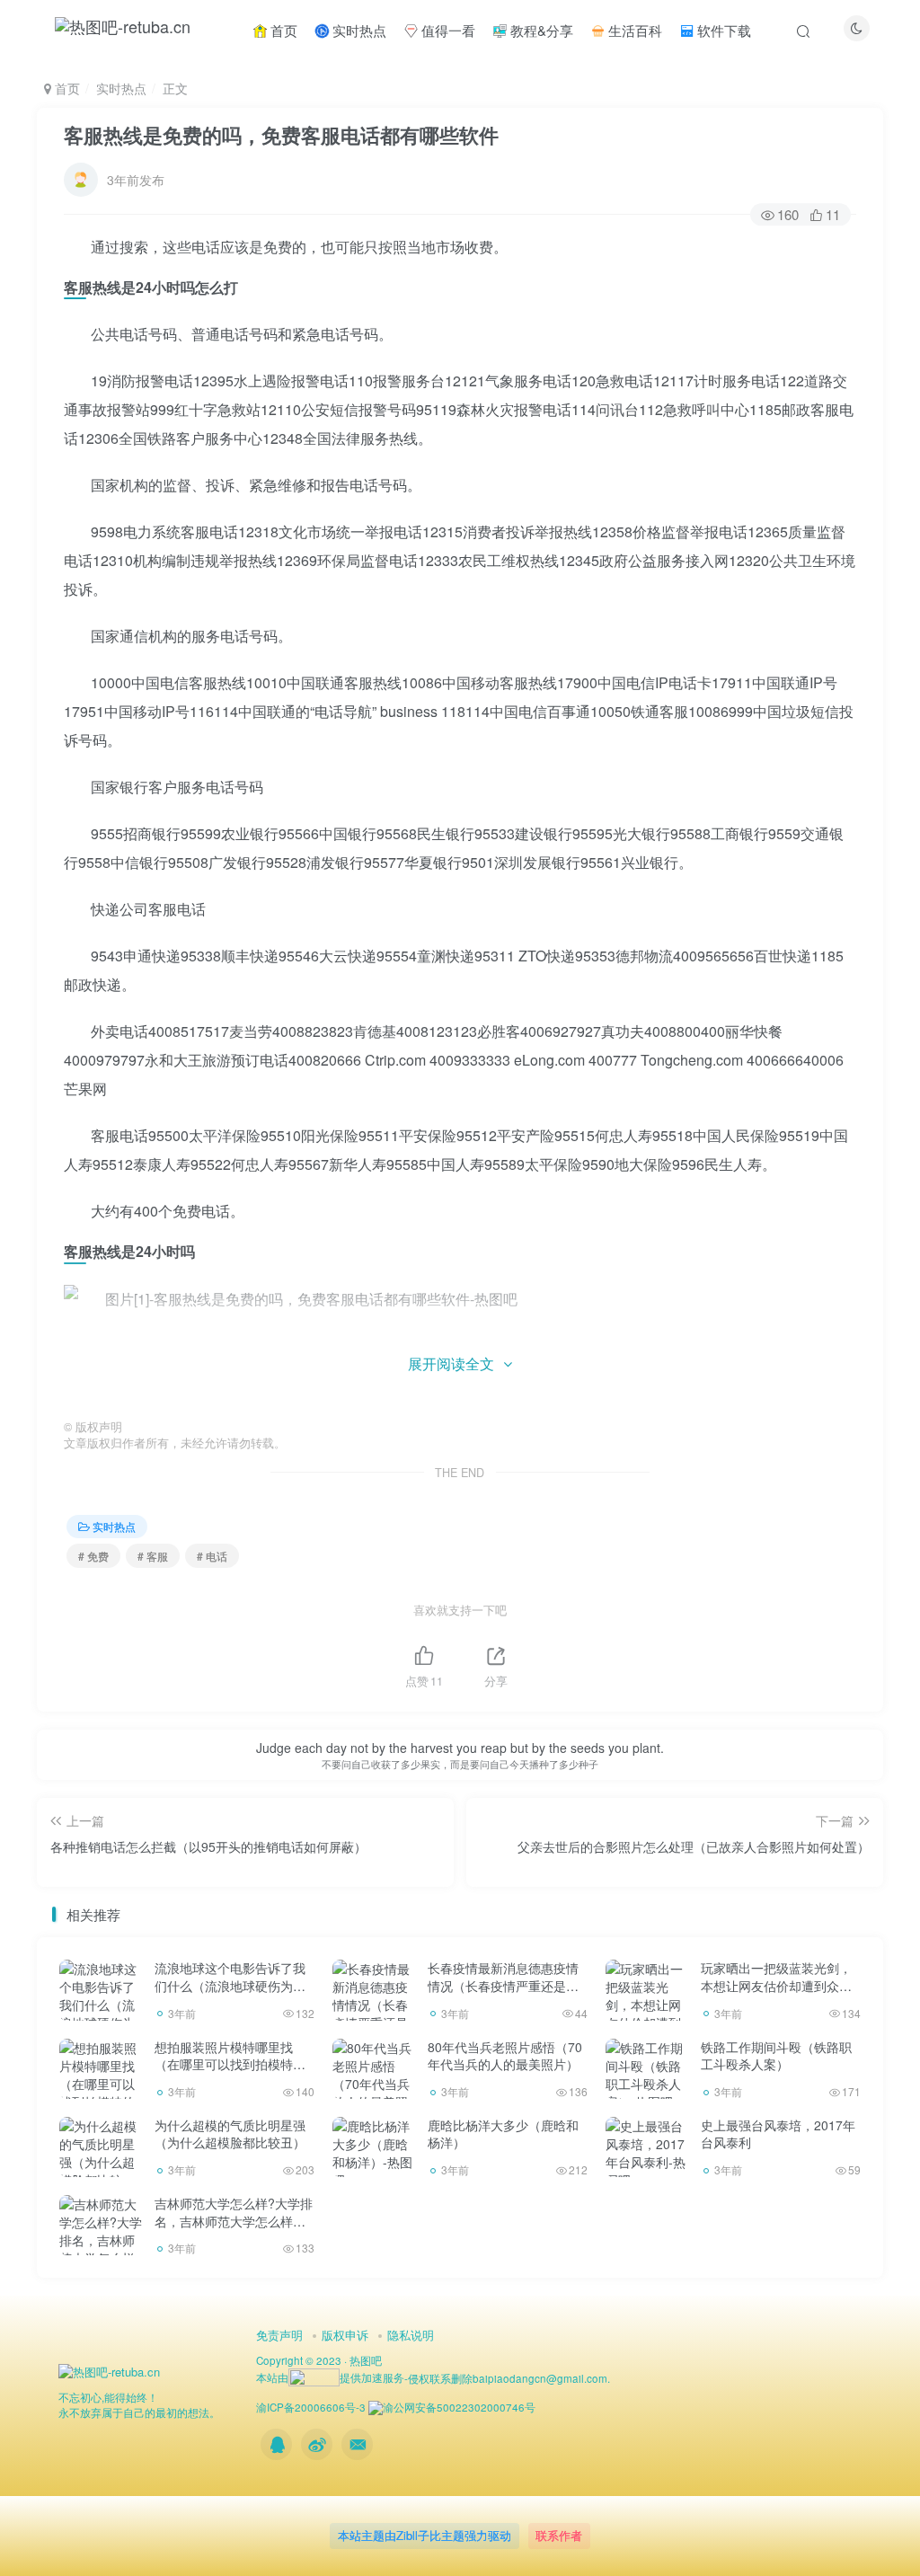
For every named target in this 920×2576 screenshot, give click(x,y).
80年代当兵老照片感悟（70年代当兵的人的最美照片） (505, 2056)
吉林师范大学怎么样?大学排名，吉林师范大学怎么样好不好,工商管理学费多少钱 (234, 2221)
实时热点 (358, 30)
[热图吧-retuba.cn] (109, 2371)
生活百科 (633, 30)
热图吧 (366, 2360)
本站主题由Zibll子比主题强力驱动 (425, 2535)
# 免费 (93, 1556)
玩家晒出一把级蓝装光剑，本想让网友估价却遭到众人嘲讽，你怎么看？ (776, 1985)
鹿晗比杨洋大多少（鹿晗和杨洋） (503, 2134)
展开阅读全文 (451, 1363)
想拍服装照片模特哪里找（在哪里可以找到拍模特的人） (230, 2064)
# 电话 (212, 1556)
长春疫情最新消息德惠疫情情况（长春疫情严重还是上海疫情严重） (503, 1985)
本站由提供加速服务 (330, 2377)
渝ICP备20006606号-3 (311, 2407)
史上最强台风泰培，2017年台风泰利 (778, 2134)
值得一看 (447, 30)
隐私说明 (411, 2335)
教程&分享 (540, 30)
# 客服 (153, 1556)
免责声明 (279, 2335)
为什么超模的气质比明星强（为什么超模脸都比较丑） (230, 2134)
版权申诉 (345, 2335)
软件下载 (722, 30)
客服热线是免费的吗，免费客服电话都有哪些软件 (281, 135)
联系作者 (559, 2535)
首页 (282, 30)
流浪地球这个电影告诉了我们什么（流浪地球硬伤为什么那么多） (230, 1985)
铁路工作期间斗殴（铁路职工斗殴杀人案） (776, 2056)
